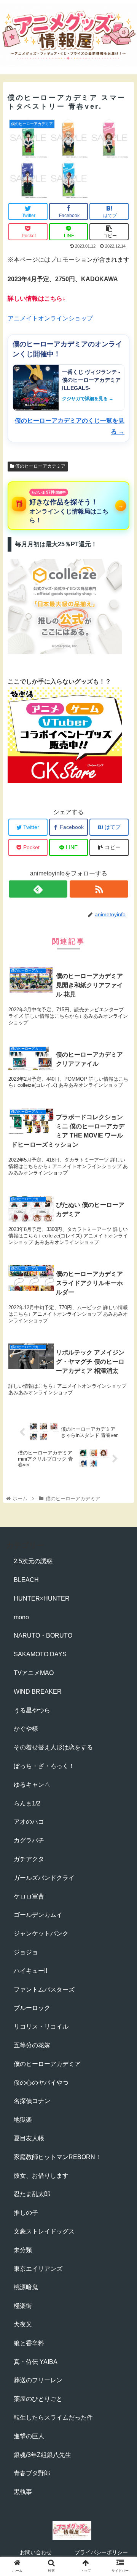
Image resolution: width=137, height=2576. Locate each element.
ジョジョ (26, 1952)
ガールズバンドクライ (44, 1878)
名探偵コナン (32, 2101)
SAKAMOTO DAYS (40, 1654)
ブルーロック (32, 2008)
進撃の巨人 (29, 2436)
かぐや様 (26, 1729)
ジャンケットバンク (41, 1933)
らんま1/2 (27, 1803)
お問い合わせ (36, 2552)
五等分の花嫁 (32, 2045)
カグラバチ (29, 1840)
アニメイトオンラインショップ (50, 318)
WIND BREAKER (38, 1692)
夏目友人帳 (29, 2138)
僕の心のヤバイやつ (41, 2083)
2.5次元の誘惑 (33, 1561)
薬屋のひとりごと (38, 2399)
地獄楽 (23, 2120)
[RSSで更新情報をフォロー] (99, 889)
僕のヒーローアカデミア (40, 466)
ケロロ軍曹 (29, 1896)
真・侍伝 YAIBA (36, 2362)
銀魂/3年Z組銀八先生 (42, 2455)
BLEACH (26, 1580)
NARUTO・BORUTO (43, 1636)
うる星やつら (32, 1710)
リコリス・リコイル (41, 2027)
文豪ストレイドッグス (44, 2231)
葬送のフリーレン (38, 2380)
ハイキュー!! (30, 1971)
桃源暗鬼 (26, 2287)
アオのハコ (29, 1822)
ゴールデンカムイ (38, 1915)
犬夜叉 (23, 2324)
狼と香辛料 (29, 2343)
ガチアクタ (29, 1859)
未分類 (23, 2250)
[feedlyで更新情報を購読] (38, 889)
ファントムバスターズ (44, 1990)
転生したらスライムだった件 (53, 2418)
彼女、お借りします (41, 2176)
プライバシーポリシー (101, 2552)
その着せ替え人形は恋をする (53, 1747)
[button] (122, 1385)
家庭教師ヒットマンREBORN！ (57, 2157)
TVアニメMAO (34, 1673)
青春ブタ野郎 (32, 2473)
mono (21, 1617)
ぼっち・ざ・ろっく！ (44, 1766)
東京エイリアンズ (38, 2269)
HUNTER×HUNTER (42, 1599)
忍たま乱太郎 (32, 2194)
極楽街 (23, 2306)
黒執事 (23, 2492)
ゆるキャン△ (32, 1785)
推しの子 (26, 2213)
